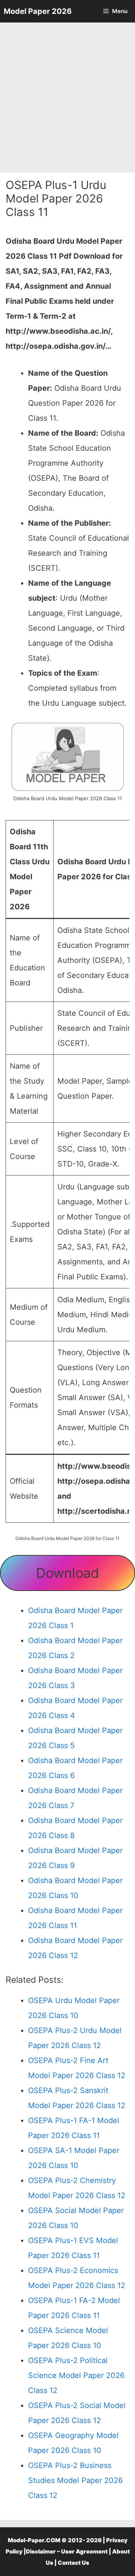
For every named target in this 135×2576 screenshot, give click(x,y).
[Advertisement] (67, 97)
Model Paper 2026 (38, 11)
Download (67, 1573)
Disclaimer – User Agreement (67, 2551)
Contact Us (73, 2563)
